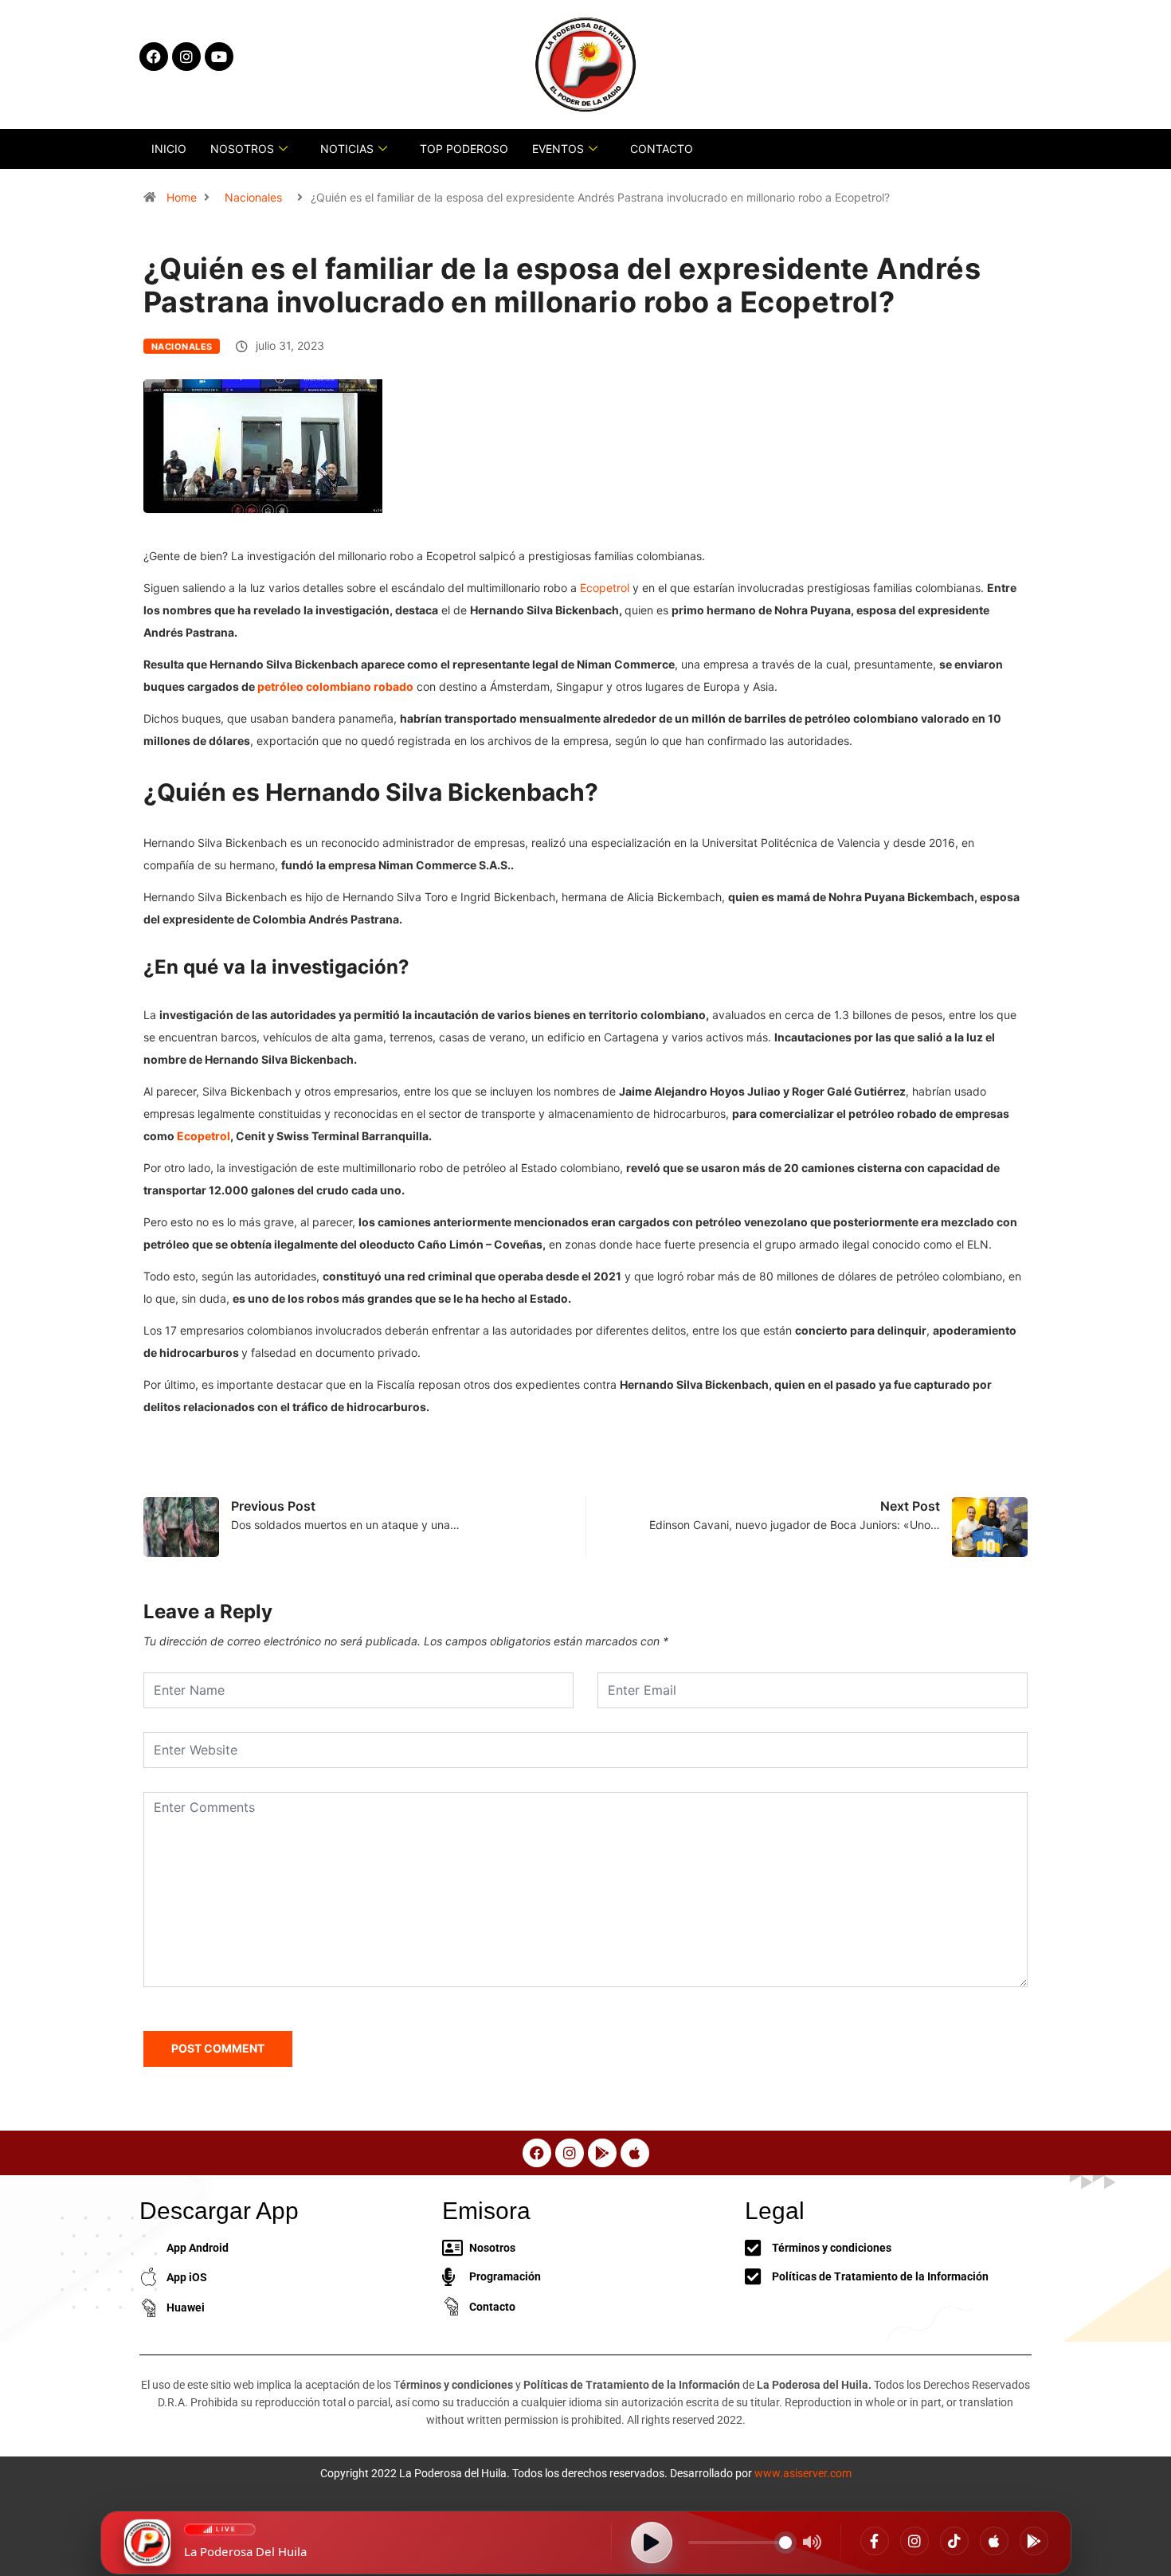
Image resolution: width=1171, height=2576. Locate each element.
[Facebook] (875, 2541)
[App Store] (994, 2541)
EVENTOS (558, 149)
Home (182, 197)
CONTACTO (662, 149)
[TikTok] (954, 2541)
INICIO (169, 149)
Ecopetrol (605, 588)
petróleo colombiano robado (335, 686)
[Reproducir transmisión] (652, 2543)
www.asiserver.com (803, 2473)
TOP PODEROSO (464, 149)
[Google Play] (1034, 2541)
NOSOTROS (242, 149)
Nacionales (253, 197)
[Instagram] (914, 2541)
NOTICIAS (347, 149)
